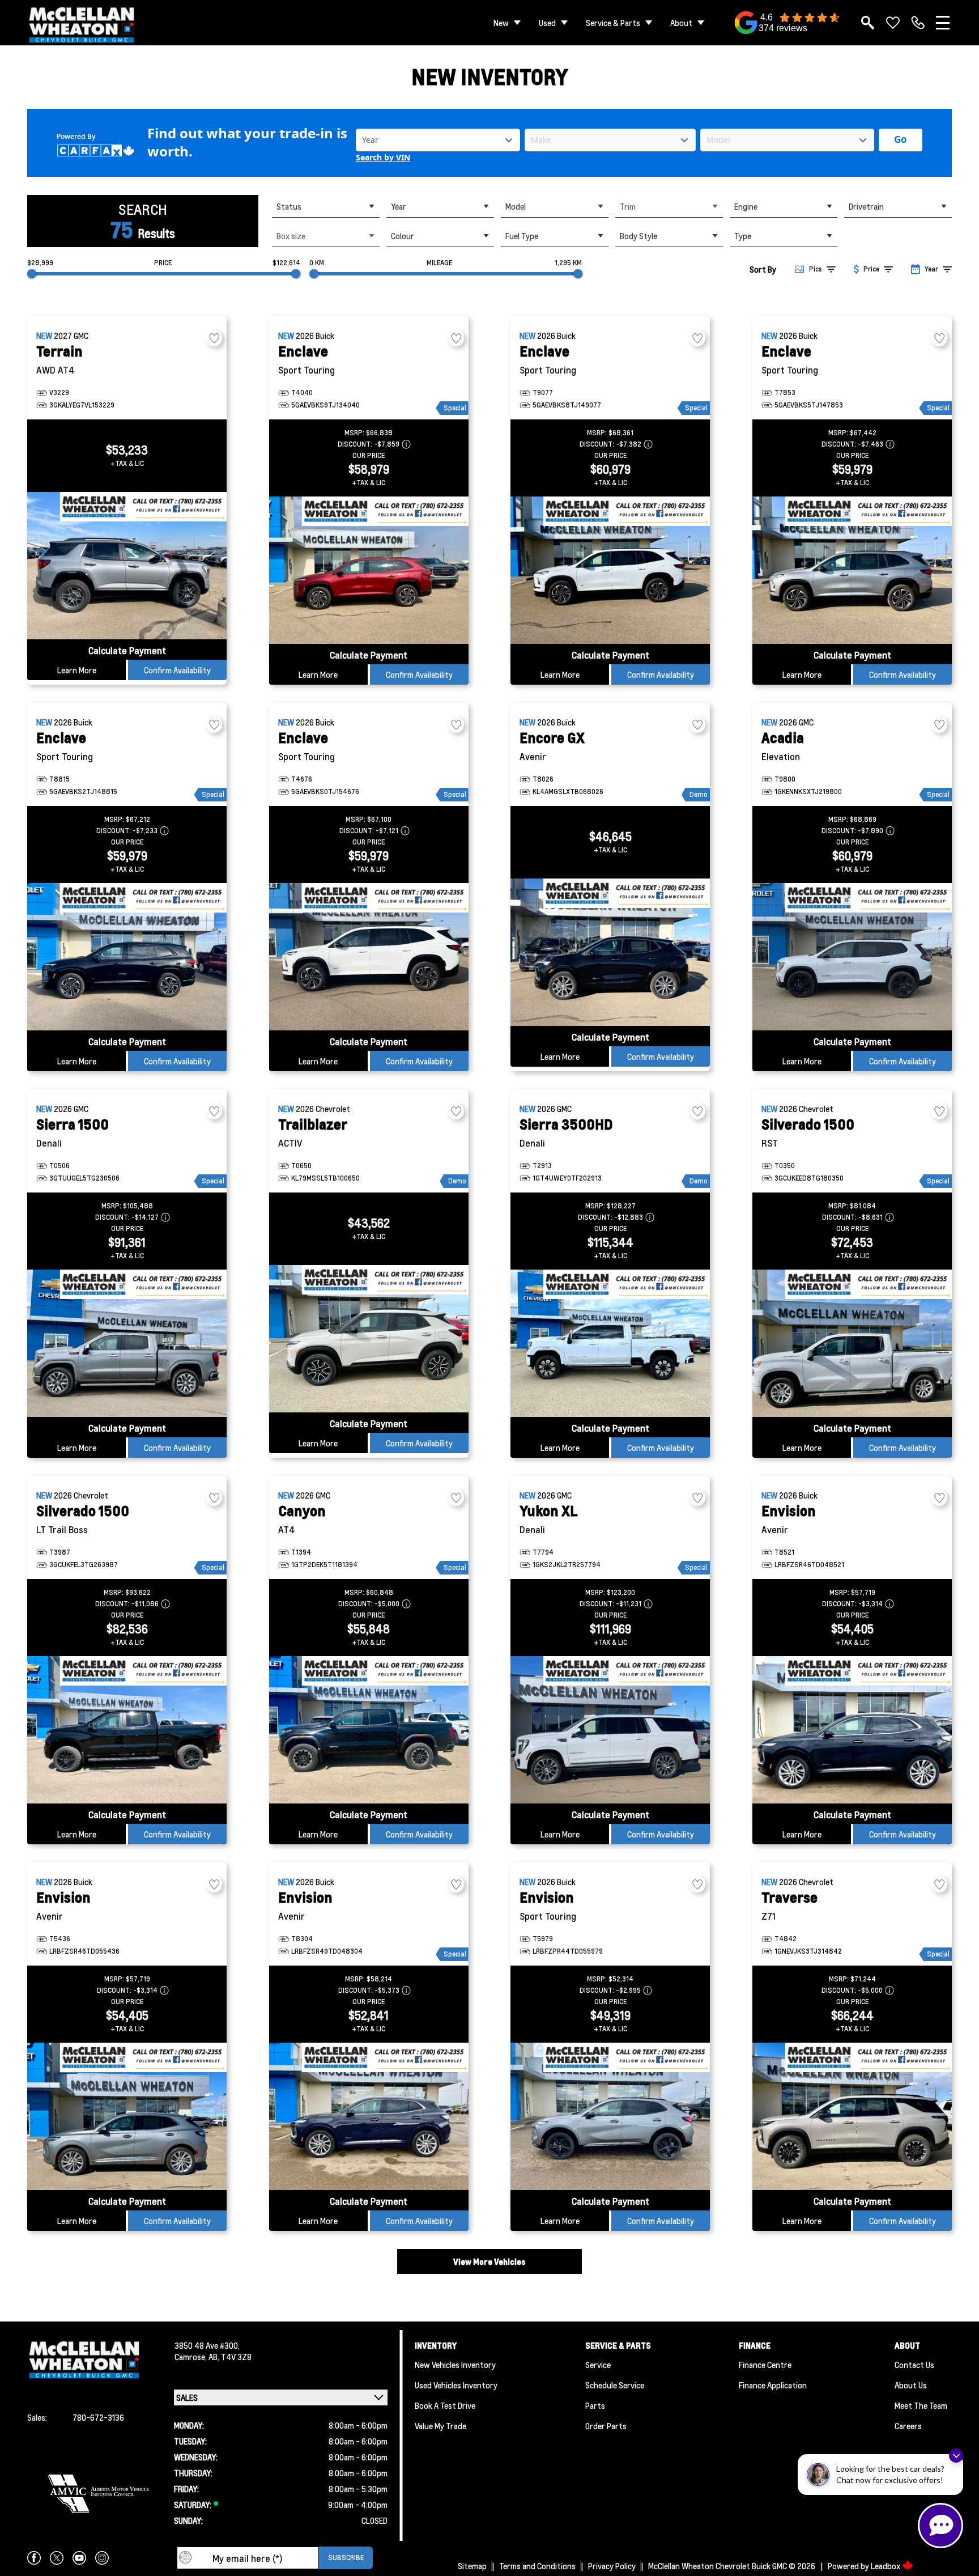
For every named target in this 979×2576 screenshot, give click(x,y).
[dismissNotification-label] (956, 2456)
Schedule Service (615, 2385)
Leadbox (886, 2566)
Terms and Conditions (537, 2566)
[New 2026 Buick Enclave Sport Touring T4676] (369, 957)
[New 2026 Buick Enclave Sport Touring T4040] (369, 570)
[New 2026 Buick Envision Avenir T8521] (852, 1730)
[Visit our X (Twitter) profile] (57, 2558)
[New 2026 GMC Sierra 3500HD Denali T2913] (610, 1343)
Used (547, 23)
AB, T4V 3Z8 (230, 2357)
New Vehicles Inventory (455, 2365)
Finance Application (773, 2385)
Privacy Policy (612, 2566)
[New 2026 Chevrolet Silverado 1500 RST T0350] (852, 1343)
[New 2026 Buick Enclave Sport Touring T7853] (852, 570)
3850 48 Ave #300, (207, 2345)
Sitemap (472, 2566)
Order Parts (606, 2426)
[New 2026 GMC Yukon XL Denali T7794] (610, 1730)
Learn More (77, 670)
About (681, 23)
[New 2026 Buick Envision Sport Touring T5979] (610, 2116)
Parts (595, 2405)
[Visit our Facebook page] (34, 2558)
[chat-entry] (940, 2526)
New (501, 23)
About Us (911, 2385)
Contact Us (914, 2365)
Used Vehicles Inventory (456, 2385)
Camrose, (191, 2357)
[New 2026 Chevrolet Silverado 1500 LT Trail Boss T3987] (127, 1730)
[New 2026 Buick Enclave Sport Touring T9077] (610, 570)
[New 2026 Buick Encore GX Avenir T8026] (610, 952)
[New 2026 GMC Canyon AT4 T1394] (369, 1730)
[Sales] (918, 23)
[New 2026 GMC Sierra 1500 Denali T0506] (127, 1343)
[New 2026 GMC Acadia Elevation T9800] (852, 957)
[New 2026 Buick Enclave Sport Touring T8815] (127, 957)
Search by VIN (383, 158)
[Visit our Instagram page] (102, 2558)
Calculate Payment (127, 650)
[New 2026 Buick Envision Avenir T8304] (369, 2116)
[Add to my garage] (214, 338)
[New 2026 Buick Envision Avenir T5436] (127, 2116)
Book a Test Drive (445, 2405)
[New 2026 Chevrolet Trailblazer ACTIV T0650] (369, 1339)
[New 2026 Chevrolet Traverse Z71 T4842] (852, 2116)
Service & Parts (613, 23)
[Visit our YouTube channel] (79, 2558)
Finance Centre (765, 2365)
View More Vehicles (489, 2261)
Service (598, 2365)
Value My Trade (440, 2426)
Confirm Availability (177, 670)
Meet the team (921, 2405)
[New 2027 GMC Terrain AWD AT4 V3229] (127, 566)
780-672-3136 (98, 2417)
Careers (908, 2426)
